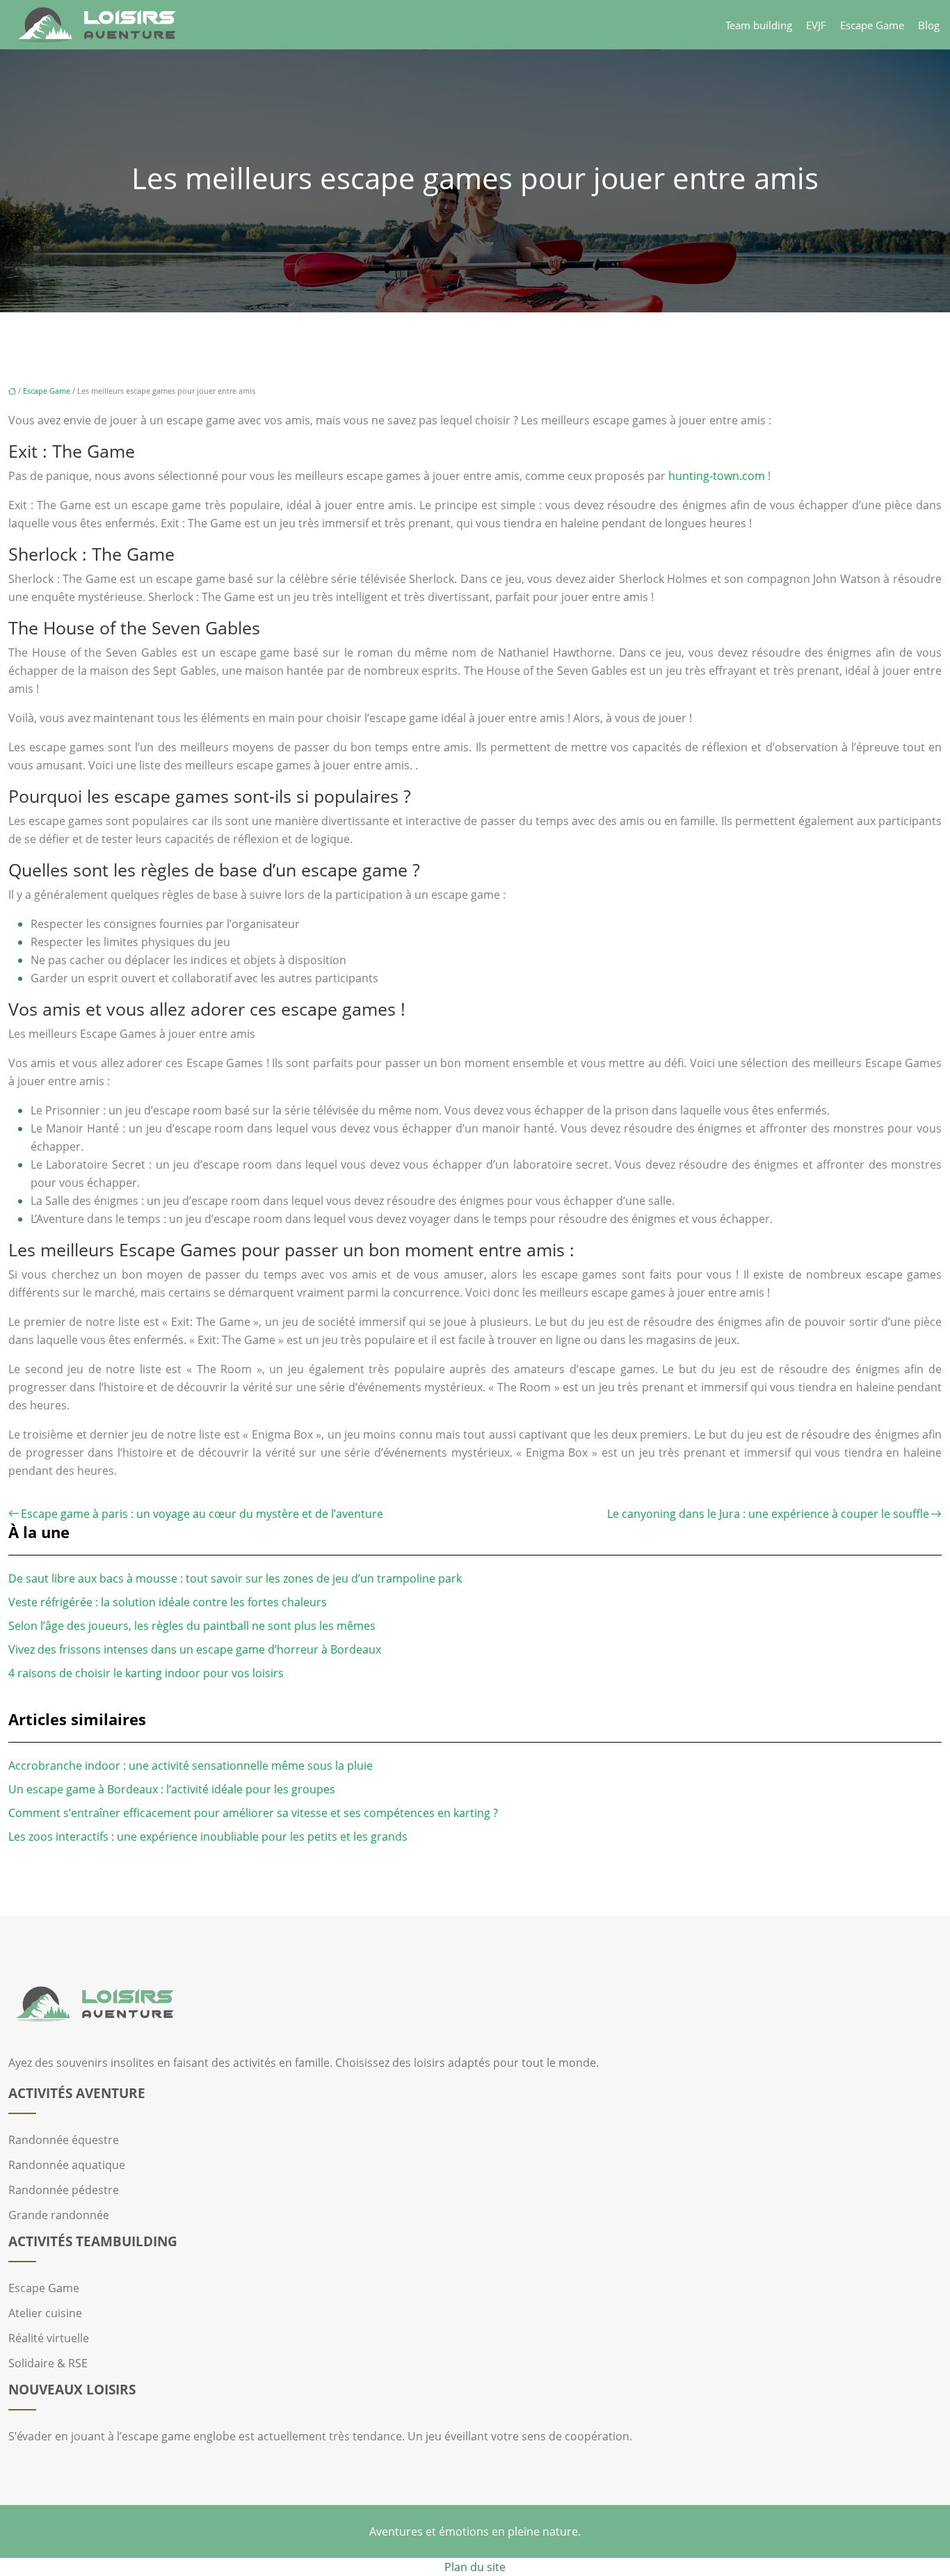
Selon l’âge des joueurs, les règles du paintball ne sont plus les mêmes (192, 1626)
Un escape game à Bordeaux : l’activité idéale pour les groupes (172, 1789)
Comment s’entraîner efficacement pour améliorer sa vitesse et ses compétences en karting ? (253, 1813)
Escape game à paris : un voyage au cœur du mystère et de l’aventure (202, 1514)
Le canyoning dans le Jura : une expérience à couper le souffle (768, 1514)
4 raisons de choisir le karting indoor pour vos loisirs (146, 1673)
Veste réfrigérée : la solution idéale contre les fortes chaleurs (168, 1602)
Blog (929, 25)
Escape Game (872, 25)
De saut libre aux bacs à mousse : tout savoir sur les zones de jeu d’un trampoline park (235, 1578)
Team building (759, 25)
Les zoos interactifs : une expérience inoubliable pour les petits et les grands (208, 1837)
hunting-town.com (717, 476)
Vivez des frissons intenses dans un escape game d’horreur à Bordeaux (195, 1649)
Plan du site (475, 2567)
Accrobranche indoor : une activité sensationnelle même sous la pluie (191, 1766)
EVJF (816, 25)
